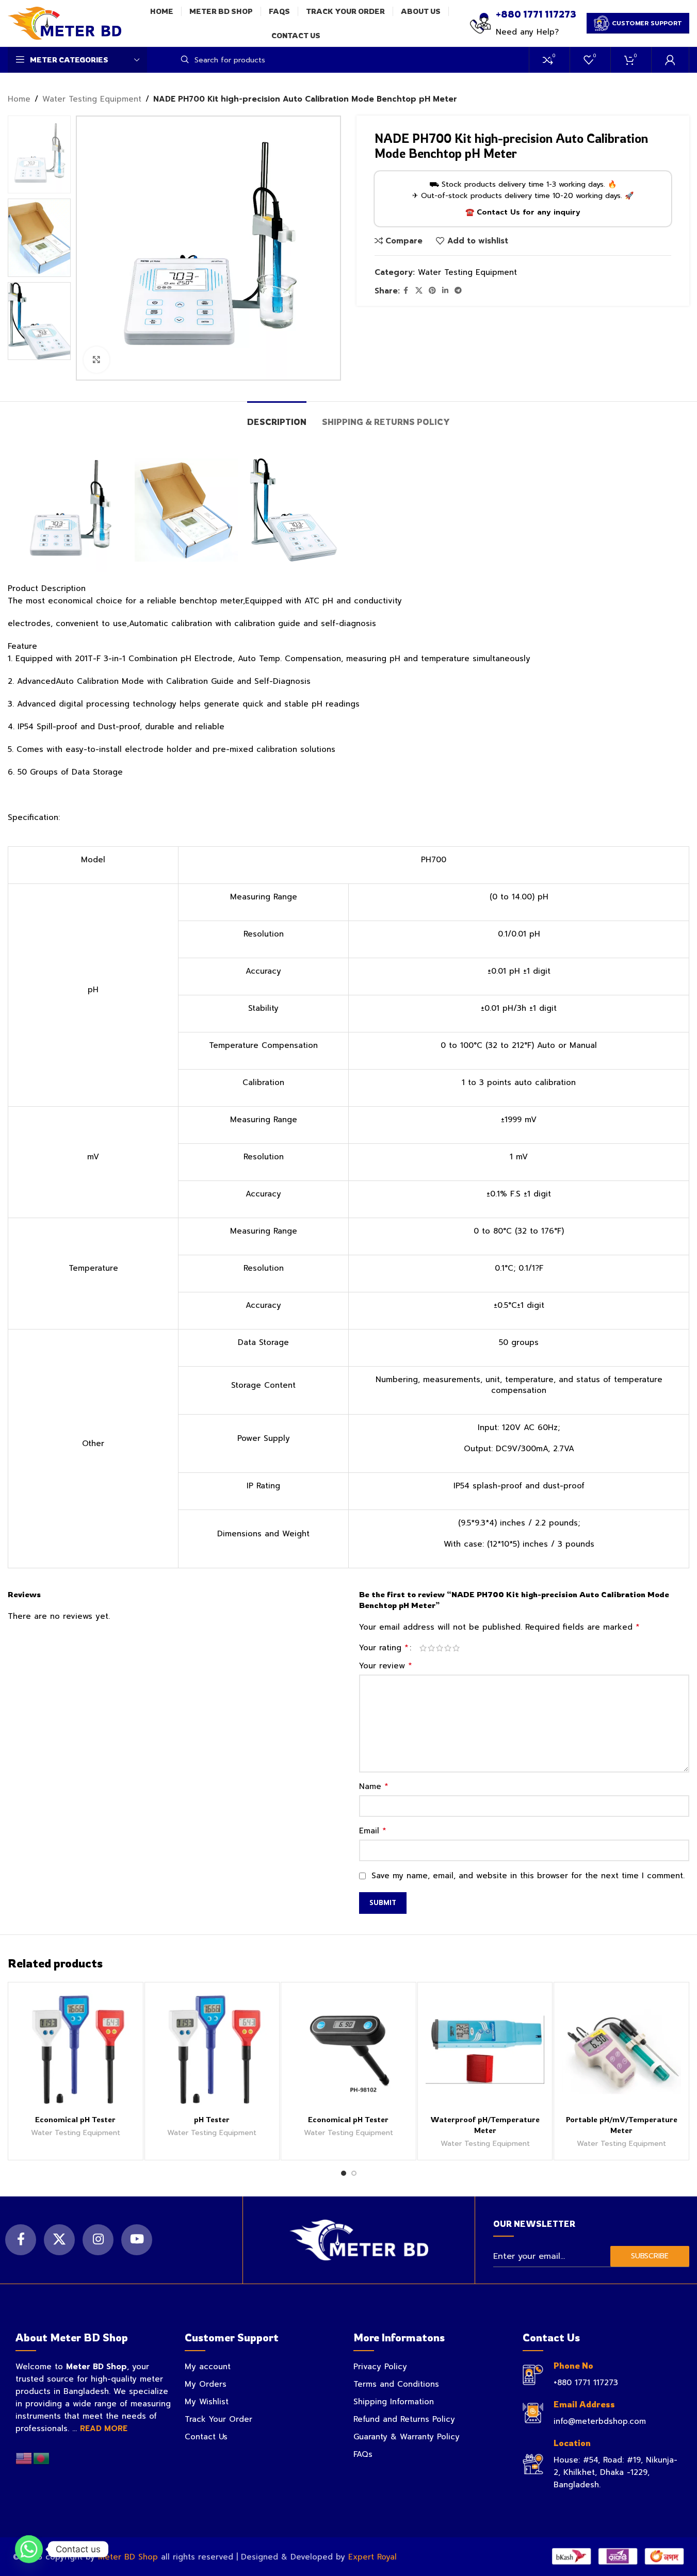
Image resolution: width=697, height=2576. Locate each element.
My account (208, 2367)
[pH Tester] (212, 2050)
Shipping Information (394, 2402)
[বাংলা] (42, 2458)
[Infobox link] (523, 23)
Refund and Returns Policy (404, 2419)
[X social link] (419, 291)
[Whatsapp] (29, 2549)
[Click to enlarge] (96, 359)
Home (19, 99)
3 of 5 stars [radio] (440, 1648)
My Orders (206, 2384)
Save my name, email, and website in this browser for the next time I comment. (528, 1876)
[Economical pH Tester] (76, 2050)
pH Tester (212, 2119)
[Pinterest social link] (432, 291)
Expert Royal (372, 2557)
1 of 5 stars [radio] (423, 1648)
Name (374, 1786)
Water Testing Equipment (92, 99)
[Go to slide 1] (344, 2173)
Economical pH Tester (75, 2119)
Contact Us (206, 2437)
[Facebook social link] (406, 291)
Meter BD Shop (128, 2557)
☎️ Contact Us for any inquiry (523, 212)
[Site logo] (64, 23)
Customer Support (647, 23)
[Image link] (359, 2240)
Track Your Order (218, 2419)
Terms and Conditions (396, 2384)
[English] (24, 2458)
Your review (386, 1666)
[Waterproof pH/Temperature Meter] (485, 2050)
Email (373, 1831)
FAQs (363, 2454)
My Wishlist (207, 2402)
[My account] (670, 60)
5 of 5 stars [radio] (456, 1648)
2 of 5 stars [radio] (431, 1648)
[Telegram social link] (458, 291)
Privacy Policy (380, 2367)
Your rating (384, 1648)
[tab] (277, 417)
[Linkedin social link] (445, 291)
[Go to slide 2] (354, 2173)
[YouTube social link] (137, 2240)
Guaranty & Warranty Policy (407, 2437)
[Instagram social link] (98, 2240)
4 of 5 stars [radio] (448, 1648)
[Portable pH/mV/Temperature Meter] (621, 2050)
